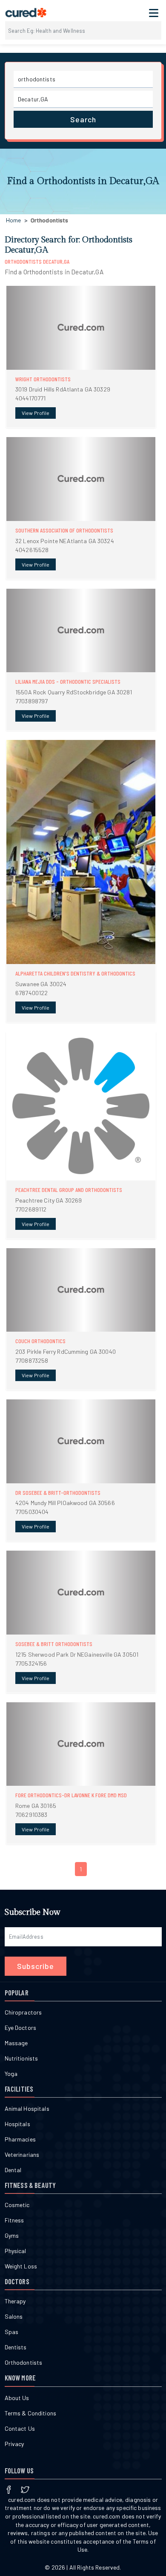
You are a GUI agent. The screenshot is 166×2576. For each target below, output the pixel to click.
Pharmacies (20, 2139)
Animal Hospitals (27, 2108)
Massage (16, 2043)
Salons (14, 2316)
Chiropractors (23, 2012)
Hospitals (17, 2124)
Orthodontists (24, 2362)
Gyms (12, 2235)
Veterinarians (22, 2154)
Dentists (16, 2347)
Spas (12, 2332)
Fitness (14, 2220)
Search (83, 119)
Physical (16, 2251)
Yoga (11, 2074)
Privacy (14, 2444)
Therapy (15, 2301)
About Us (17, 2398)
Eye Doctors (21, 2028)
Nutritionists (21, 2058)
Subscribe (36, 1966)
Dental (13, 2170)
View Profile (36, 413)
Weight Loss (21, 2266)
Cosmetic (17, 2205)
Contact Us (20, 2428)
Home (14, 220)
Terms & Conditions (31, 2413)
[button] (81, 357)
